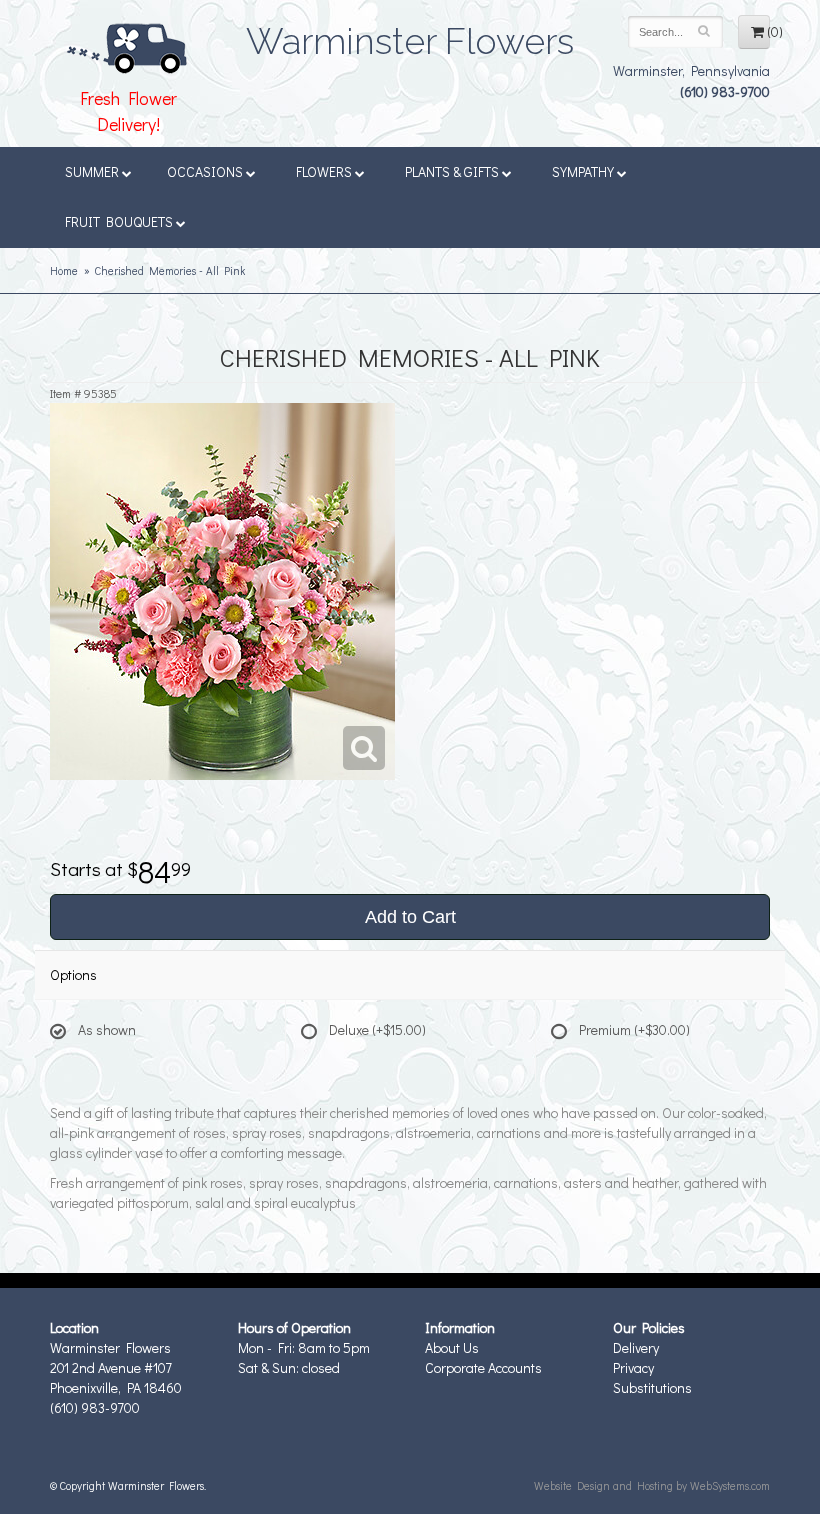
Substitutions (652, 1387)
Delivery (636, 1347)
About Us (452, 1347)
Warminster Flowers (410, 35)
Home (64, 270)
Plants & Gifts (452, 171)
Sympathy (583, 171)
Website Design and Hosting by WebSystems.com (652, 1485)
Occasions (205, 171)
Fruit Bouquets (119, 221)
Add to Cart (410, 917)
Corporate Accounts (483, 1367)
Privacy (633, 1367)
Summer (92, 171)
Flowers (324, 171)
